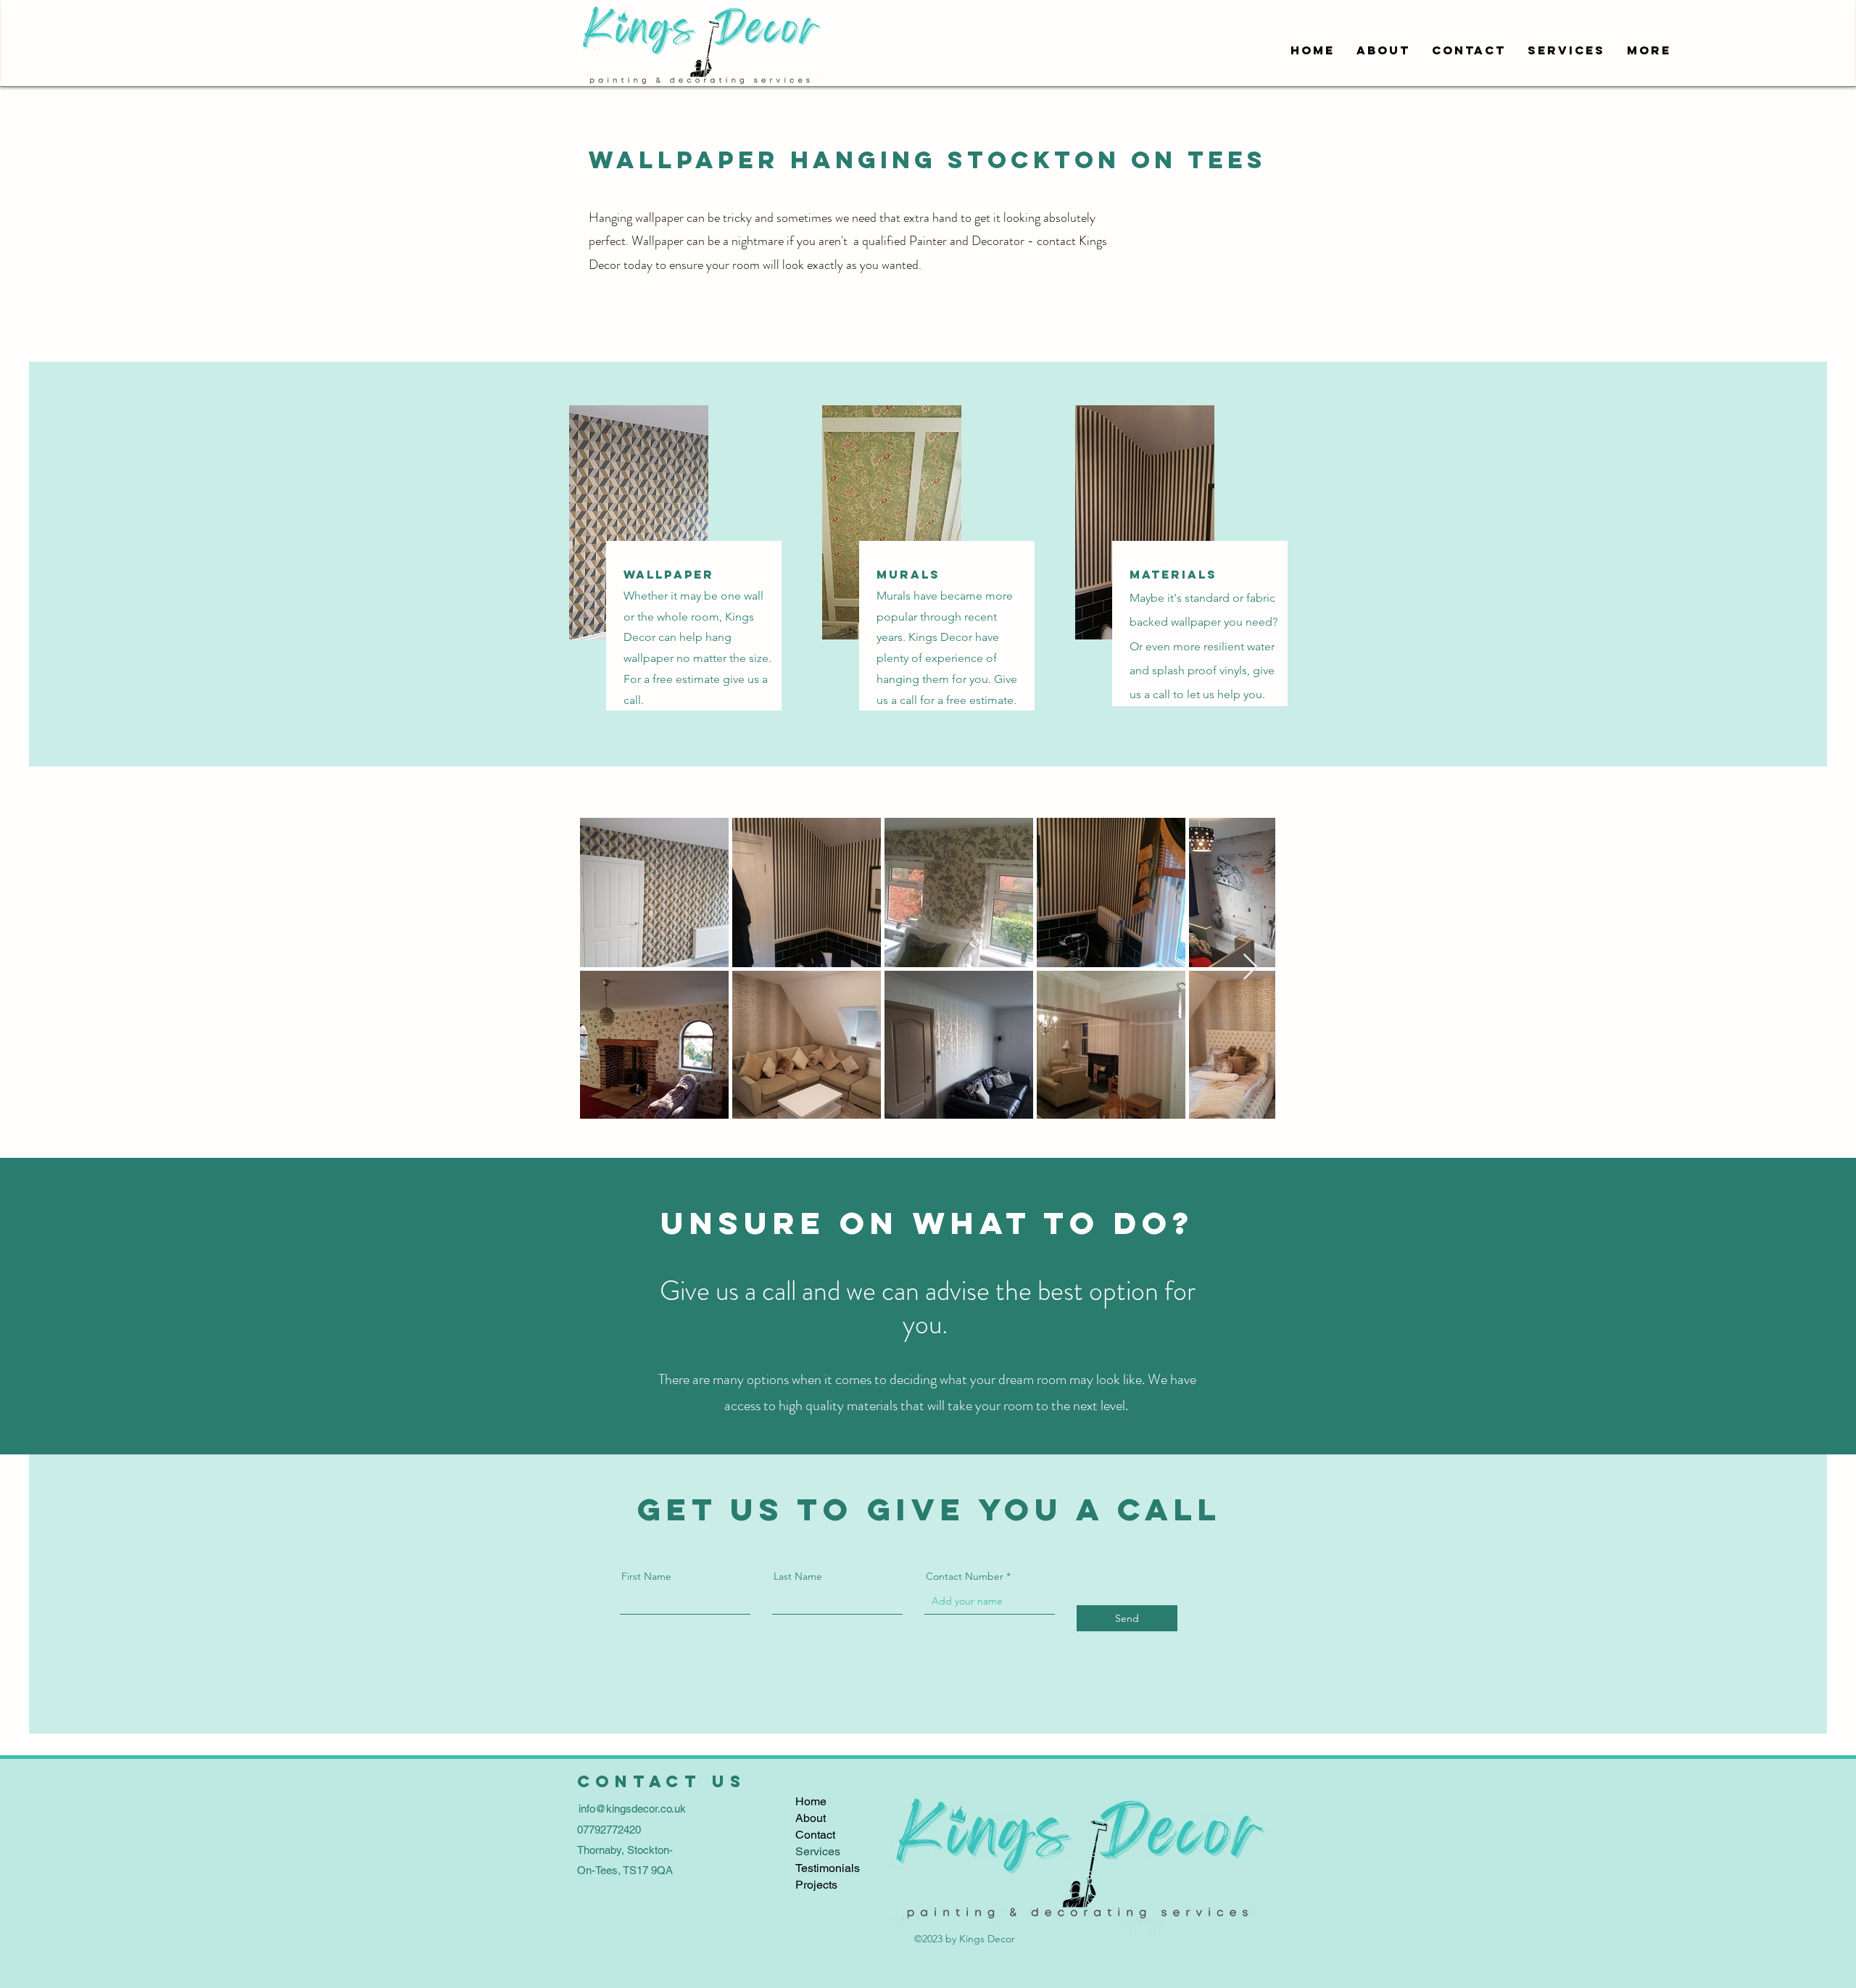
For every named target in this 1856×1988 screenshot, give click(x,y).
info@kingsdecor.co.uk (632, 1809)
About (811, 1818)
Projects (816, 1885)
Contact (815, 1835)
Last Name (798, 1576)
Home (811, 1801)
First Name (646, 1576)
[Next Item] (1250, 968)
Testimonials (828, 1868)
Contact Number (965, 1576)
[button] (1566, 50)
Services (818, 1851)
